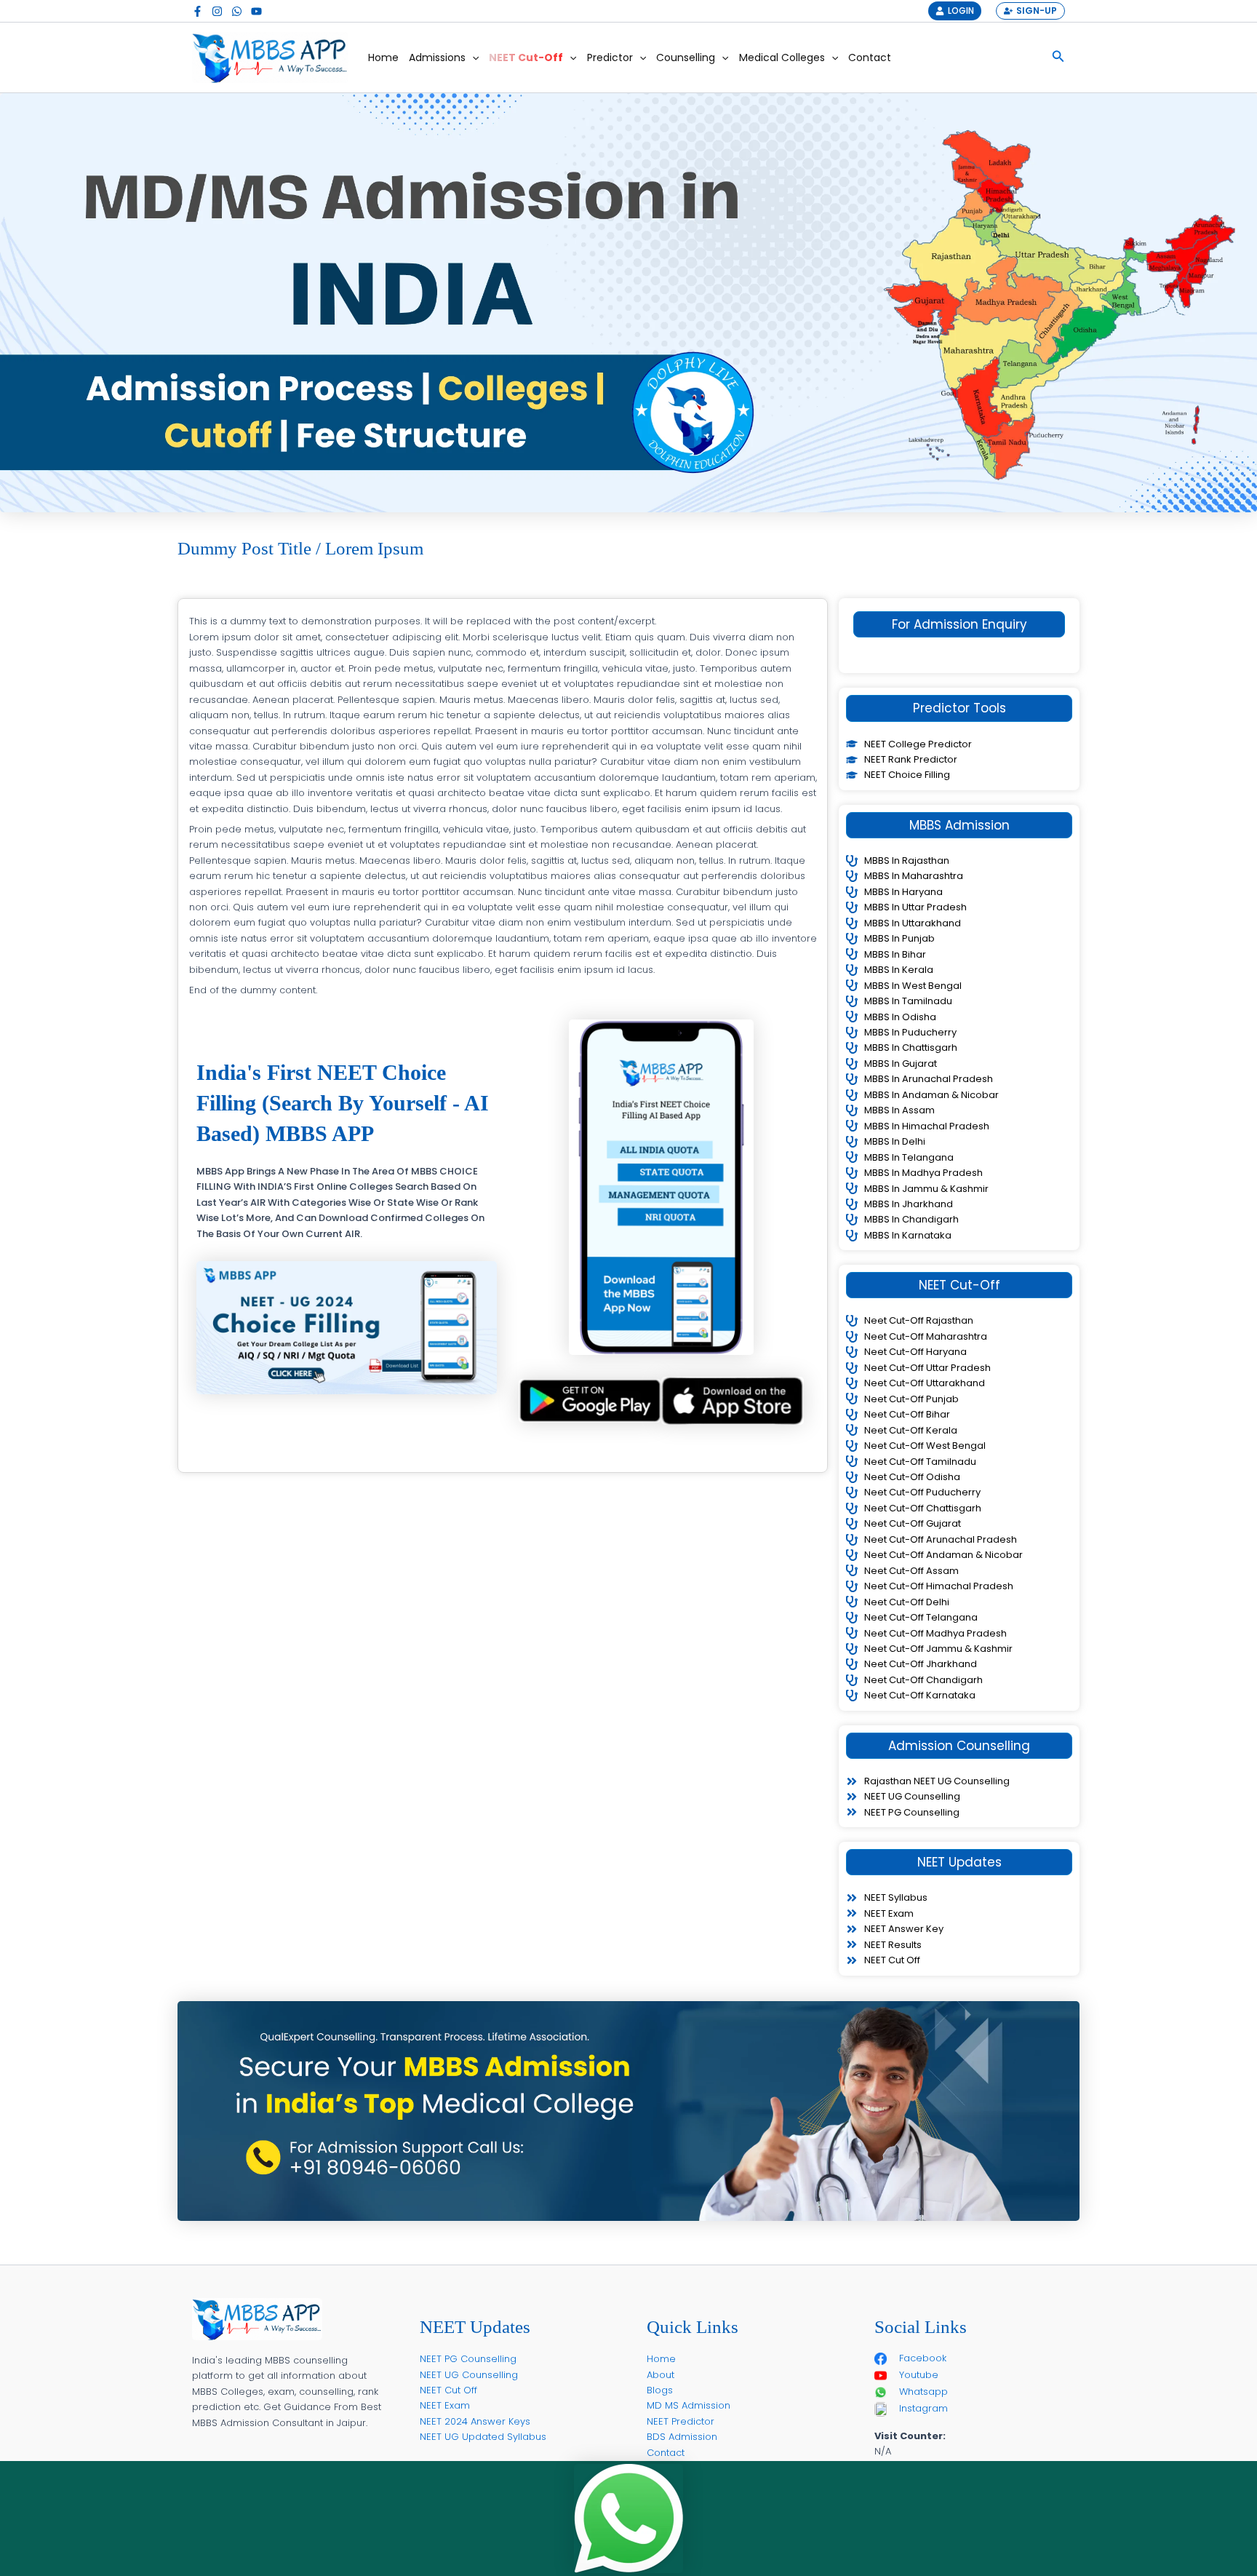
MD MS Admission (689, 2405)
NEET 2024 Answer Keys (475, 2421)
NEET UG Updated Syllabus (483, 2437)
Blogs (660, 2390)
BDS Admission (682, 2437)
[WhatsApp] (237, 11)
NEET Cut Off (448, 2390)
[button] (472, 57)
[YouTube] (256, 11)
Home (383, 57)
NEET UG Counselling (469, 2375)
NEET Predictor (681, 2421)
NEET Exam (445, 2405)
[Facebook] (197, 11)
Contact (870, 57)
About (661, 2375)
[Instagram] (217, 11)
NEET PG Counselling (468, 2359)
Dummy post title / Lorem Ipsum (300, 548)
